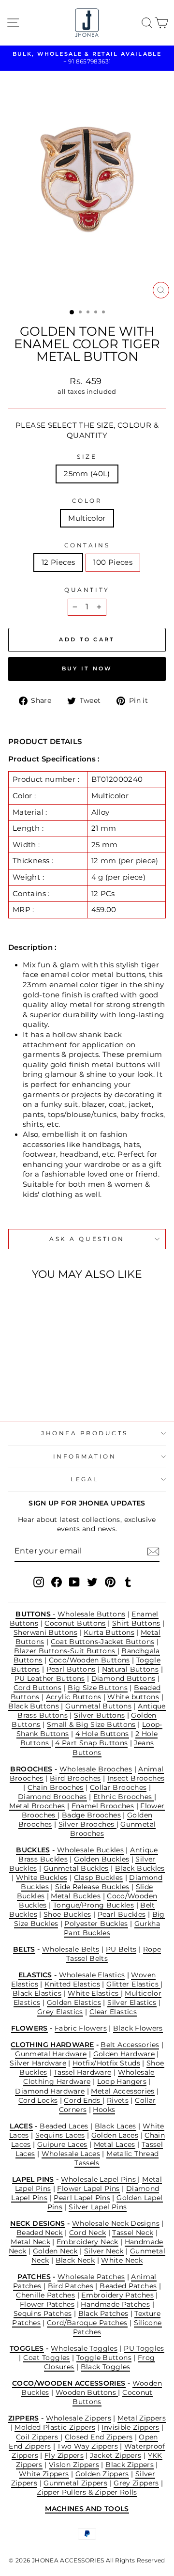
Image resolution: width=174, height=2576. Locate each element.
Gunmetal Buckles (76, 1868)
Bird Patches (71, 2286)
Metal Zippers (142, 2418)
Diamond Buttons (123, 1678)
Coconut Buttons (75, 1623)
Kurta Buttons (109, 1632)
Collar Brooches (118, 1787)
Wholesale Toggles (84, 2348)
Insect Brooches (136, 1778)
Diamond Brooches (52, 1797)
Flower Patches (47, 2304)
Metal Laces (115, 2144)
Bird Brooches (75, 1778)
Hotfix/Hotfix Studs (106, 2063)
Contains (87, 545)
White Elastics (94, 1993)
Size (87, 457)
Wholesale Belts (71, 1949)
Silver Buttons (99, 1715)
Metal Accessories (123, 2091)
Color (87, 501)
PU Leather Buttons (50, 1678)
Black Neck (75, 2260)
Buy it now (87, 668)
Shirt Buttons (136, 1623)
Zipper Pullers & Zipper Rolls (87, 2492)
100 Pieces (113, 562)
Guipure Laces (62, 2144)
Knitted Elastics (72, 1984)
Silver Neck (104, 2251)
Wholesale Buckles (90, 1850)
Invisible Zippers (130, 2427)
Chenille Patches (45, 2295)
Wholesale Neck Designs (116, 2223)
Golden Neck (55, 2251)
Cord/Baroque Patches (87, 2323)
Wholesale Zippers (79, 2418)
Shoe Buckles (67, 1914)
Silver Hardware (38, 2063)
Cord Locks (38, 2100)
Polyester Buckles (96, 1924)
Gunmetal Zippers (75, 2483)
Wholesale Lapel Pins (100, 2179)
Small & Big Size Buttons (91, 1724)
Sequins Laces (60, 2135)
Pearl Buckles (122, 1914)
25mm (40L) (87, 474)
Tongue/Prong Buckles (94, 1905)
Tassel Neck (133, 2233)
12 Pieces (58, 562)
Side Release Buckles (92, 1887)
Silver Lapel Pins (98, 2207)
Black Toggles (106, 2367)
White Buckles (42, 1878)
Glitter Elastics (133, 1984)
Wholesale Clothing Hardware (89, 2077)
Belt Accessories (130, 2045)
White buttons (133, 1697)
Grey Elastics (60, 2012)
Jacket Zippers (116, 2455)
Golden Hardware (124, 2054)
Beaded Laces (64, 2126)
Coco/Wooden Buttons (89, 1660)
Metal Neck (30, 2242)
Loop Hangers (122, 2081)
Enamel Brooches (103, 1806)
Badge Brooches (91, 1815)
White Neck (122, 2260)
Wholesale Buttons (91, 1614)
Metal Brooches (37, 1806)
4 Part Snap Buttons (91, 1743)
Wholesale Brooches (96, 1769)
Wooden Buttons (87, 2392)
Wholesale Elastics (92, 1975)
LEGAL (85, 1479)
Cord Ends (83, 2100)
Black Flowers (138, 2028)
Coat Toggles (46, 2358)
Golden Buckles (101, 1859)
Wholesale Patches (91, 2277)
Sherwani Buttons (45, 1632)
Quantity (87, 590)
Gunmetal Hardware (51, 2054)
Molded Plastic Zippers (55, 2427)
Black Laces (116, 2126)
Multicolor (87, 518)
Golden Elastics (74, 2002)
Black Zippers (130, 2465)
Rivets (118, 2100)
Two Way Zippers (87, 2446)
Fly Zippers (64, 2455)
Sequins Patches (43, 2313)
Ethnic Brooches (124, 1797)
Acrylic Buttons (74, 1697)
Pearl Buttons (71, 1669)
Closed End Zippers (99, 2437)
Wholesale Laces (71, 2154)
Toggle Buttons (104, 2358)
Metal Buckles (76, 1896)
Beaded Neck (40, 2233)
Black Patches (103, 2313)
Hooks (104, 2110)
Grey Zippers (136, 2483)
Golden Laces (115, 2135)
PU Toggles (144, 2348)
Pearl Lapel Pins (82, 2198)
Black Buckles (140, 1868)
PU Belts (121, 1949)
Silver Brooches (87, 1824)
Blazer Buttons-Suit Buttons (65, 1651)
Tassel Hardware (83, 2072)
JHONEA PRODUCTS (85, 1433)
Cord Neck (87, 2233)
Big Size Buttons (98, 1688)
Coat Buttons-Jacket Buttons (103, 1642)
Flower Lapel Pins (88, 2188)
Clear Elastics (113, 2012)
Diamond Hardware (50, 2091)
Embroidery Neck (87, 2242)
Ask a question (87, 1239)
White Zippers (44, 2474)
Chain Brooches (56, 1787)
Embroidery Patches (117, 2295)
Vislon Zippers (74, 2465)
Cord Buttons (37, 1688)
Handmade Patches (115, 2304)
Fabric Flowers (81, 2028)
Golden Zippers (102, 2474)
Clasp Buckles (99, 1878)
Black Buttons (34, 1706)
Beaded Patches (128, 2286)
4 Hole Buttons (102, 1734)
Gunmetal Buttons (98, 1706)
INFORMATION (85, 1457)
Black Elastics (37, 1993)
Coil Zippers (38, 2437)
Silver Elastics (132, 2002)
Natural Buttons (130, 1669)
